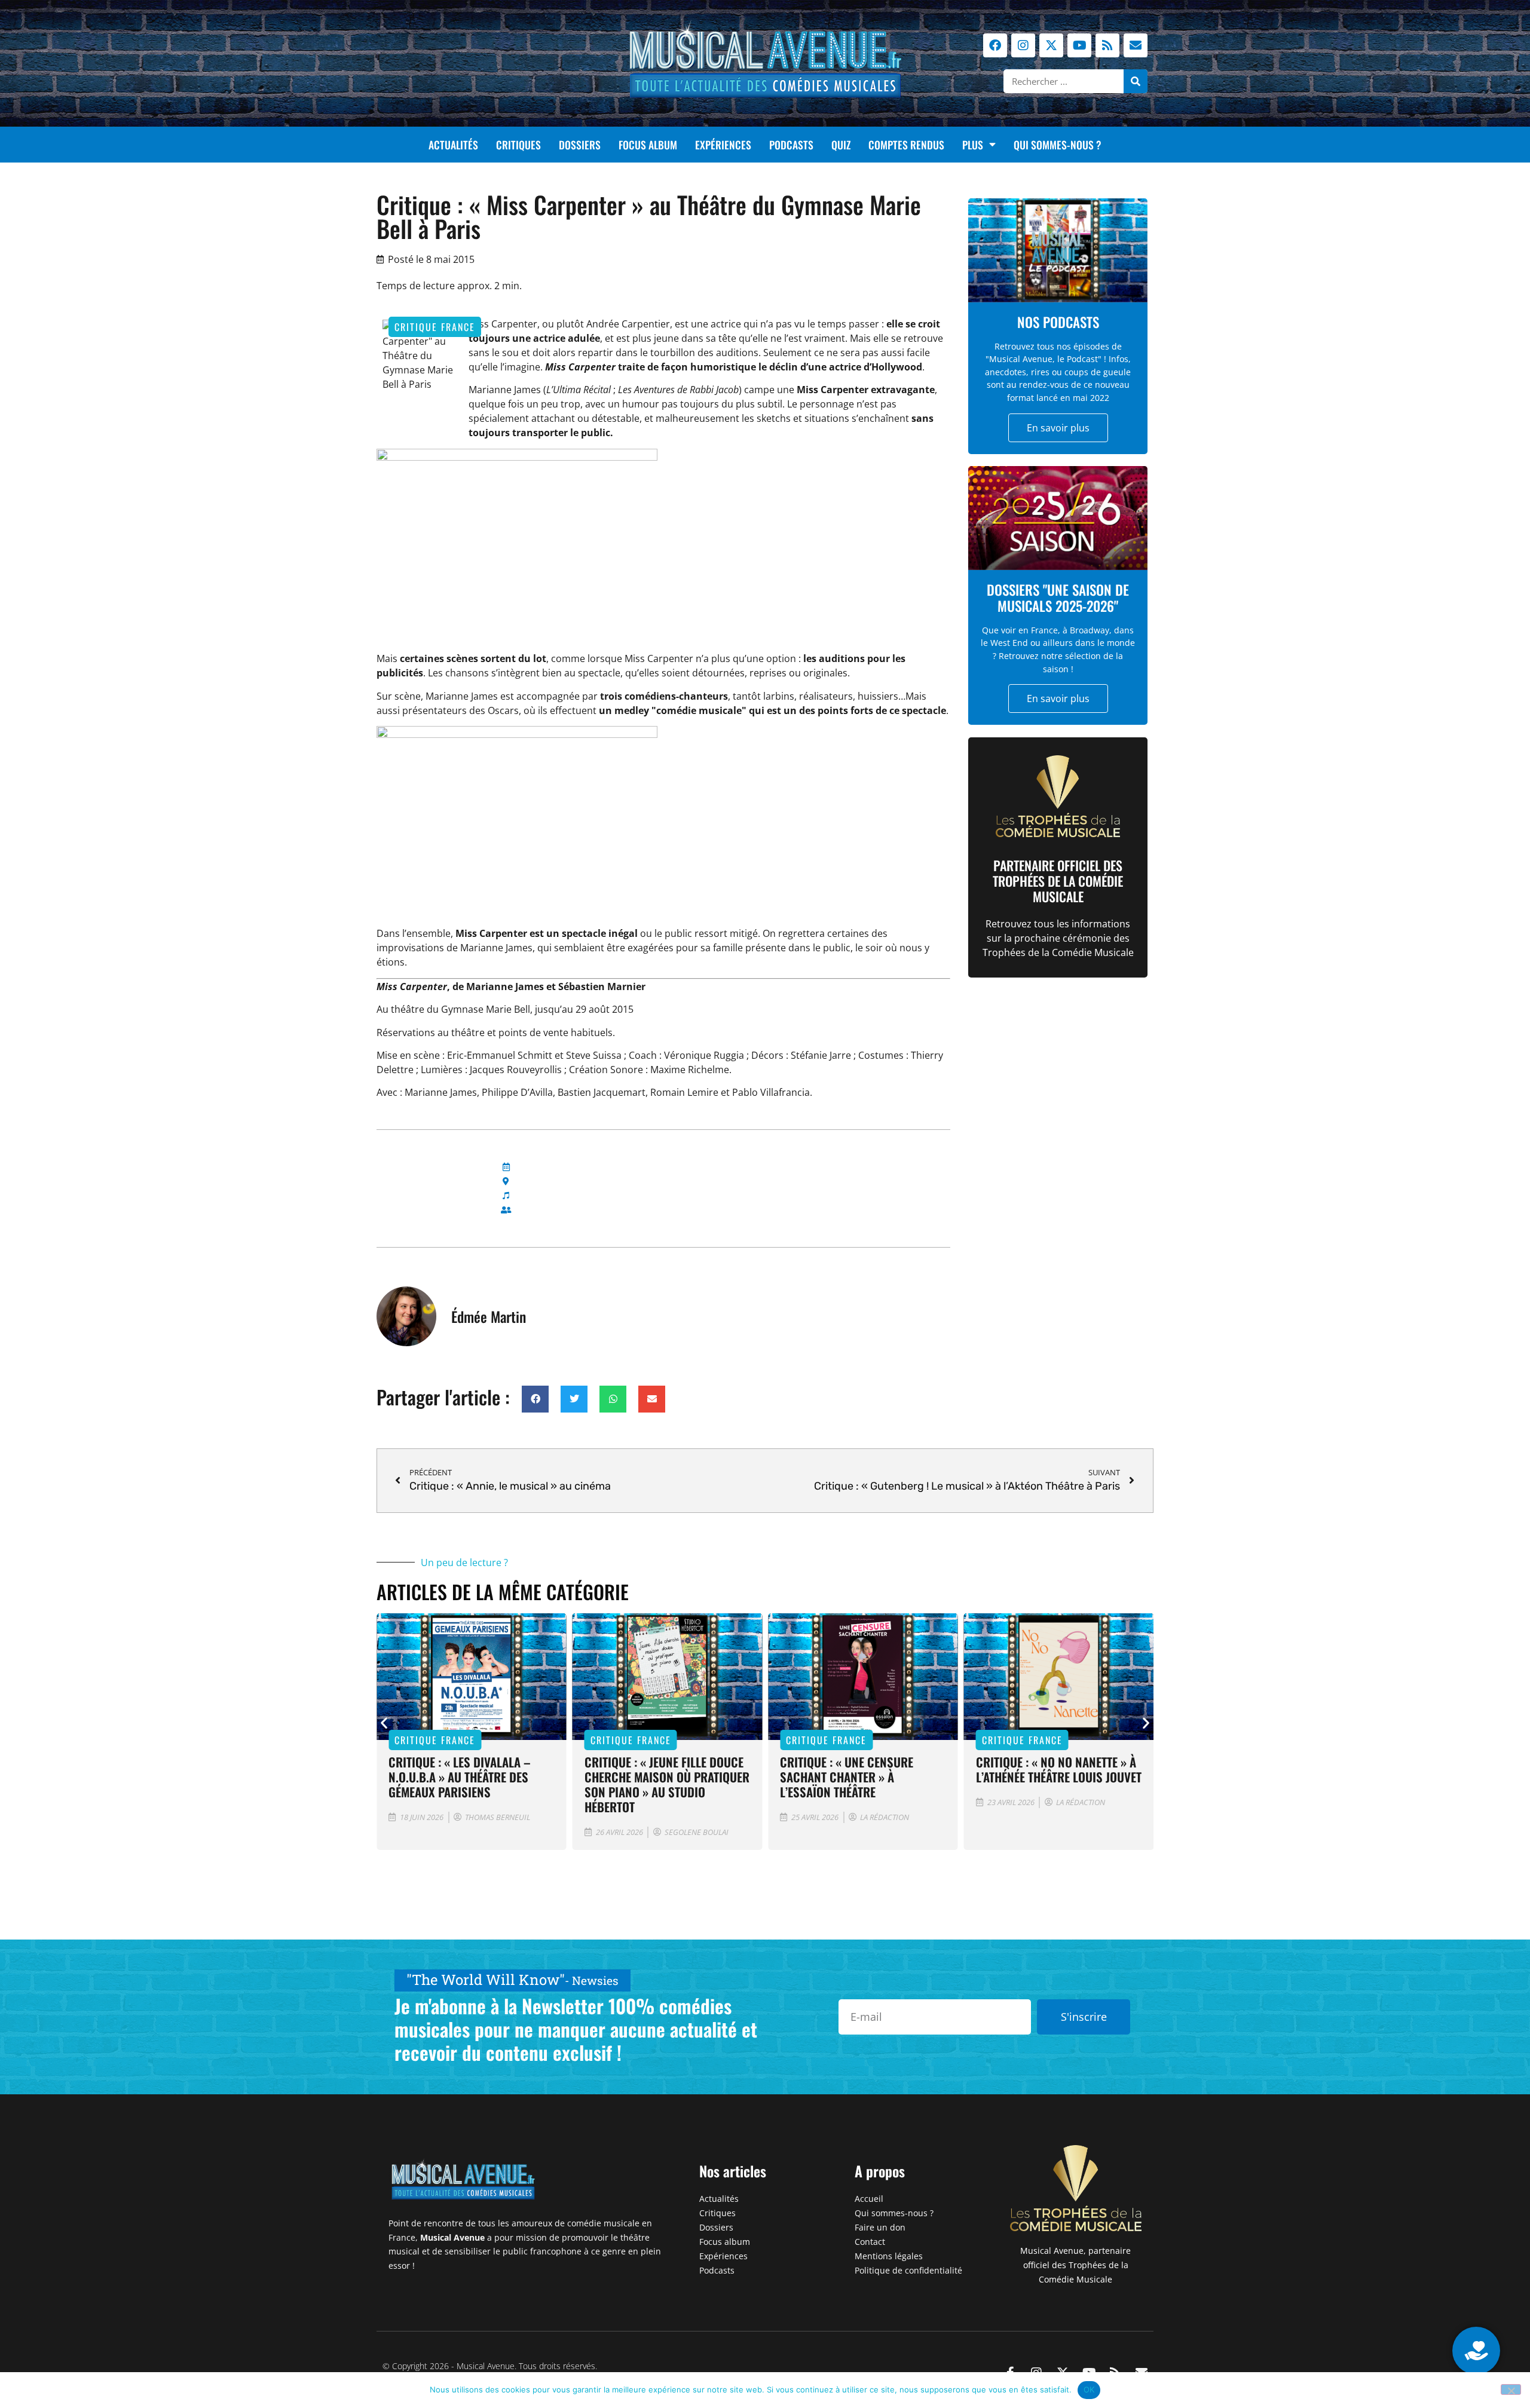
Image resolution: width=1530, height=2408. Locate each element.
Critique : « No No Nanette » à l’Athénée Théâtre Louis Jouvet (1059, 1769)
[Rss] (1107, 45)
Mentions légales (889, 2256)
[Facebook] (995, 45)
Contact (870, 2242)
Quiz (841, 145)
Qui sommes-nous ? (1058, 145)
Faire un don (880, 2227)
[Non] (1511, 2389)
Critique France (435, 327)
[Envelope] (1136, 45)
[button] (535, 1399)
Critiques (518, 145)
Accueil (869, 2199)
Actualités (453, 145)
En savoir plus (1058, 428)
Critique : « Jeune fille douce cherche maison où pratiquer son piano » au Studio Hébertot (667, 1784)
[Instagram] (1023, 45)
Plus (973, 145)
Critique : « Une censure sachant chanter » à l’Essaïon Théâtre (847, 1777)
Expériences (723, 145)
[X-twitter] (1051, 45)
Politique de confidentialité (908, 2270)
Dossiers (580, 145)
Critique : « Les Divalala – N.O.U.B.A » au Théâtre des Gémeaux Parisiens (460, 1777)
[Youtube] (1079, 45)
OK (1089, 2389)
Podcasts (791, 145)
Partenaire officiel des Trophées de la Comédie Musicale (1058, 881)
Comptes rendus (906, 145)
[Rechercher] (1136, 81)
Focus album (648, 145)
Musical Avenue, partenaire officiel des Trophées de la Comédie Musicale (1075, 2265)
